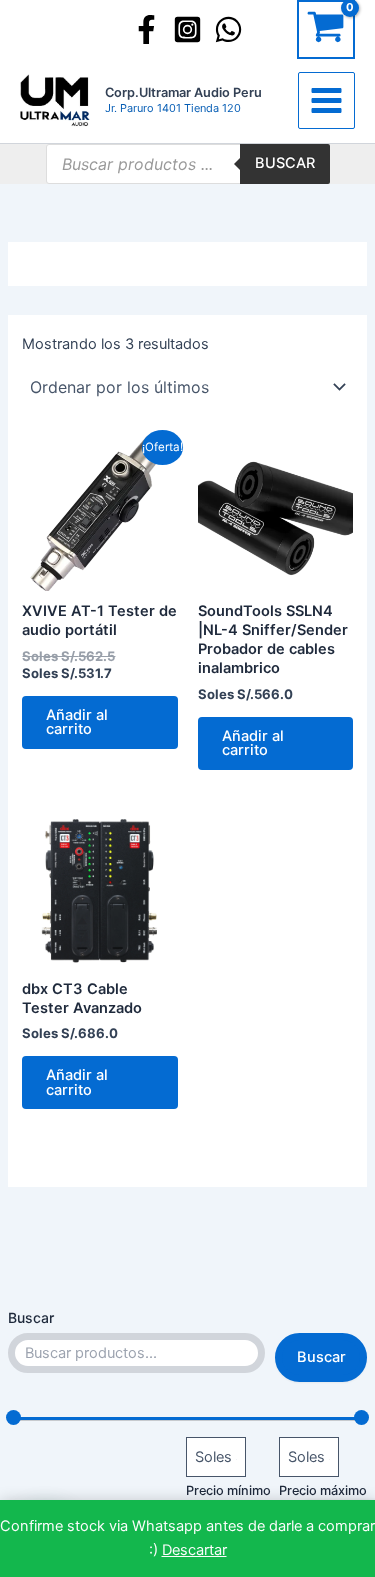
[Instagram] (187, 29)
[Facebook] (146, 29)
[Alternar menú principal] (326, 100)
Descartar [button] (194, 1550)
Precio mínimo (228, 1490)
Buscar (31, 1317)
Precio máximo (323, 1490)
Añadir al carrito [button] (77, 722)
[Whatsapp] (228, 29)
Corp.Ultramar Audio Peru (183, 92)
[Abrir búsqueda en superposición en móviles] (188, 164)
